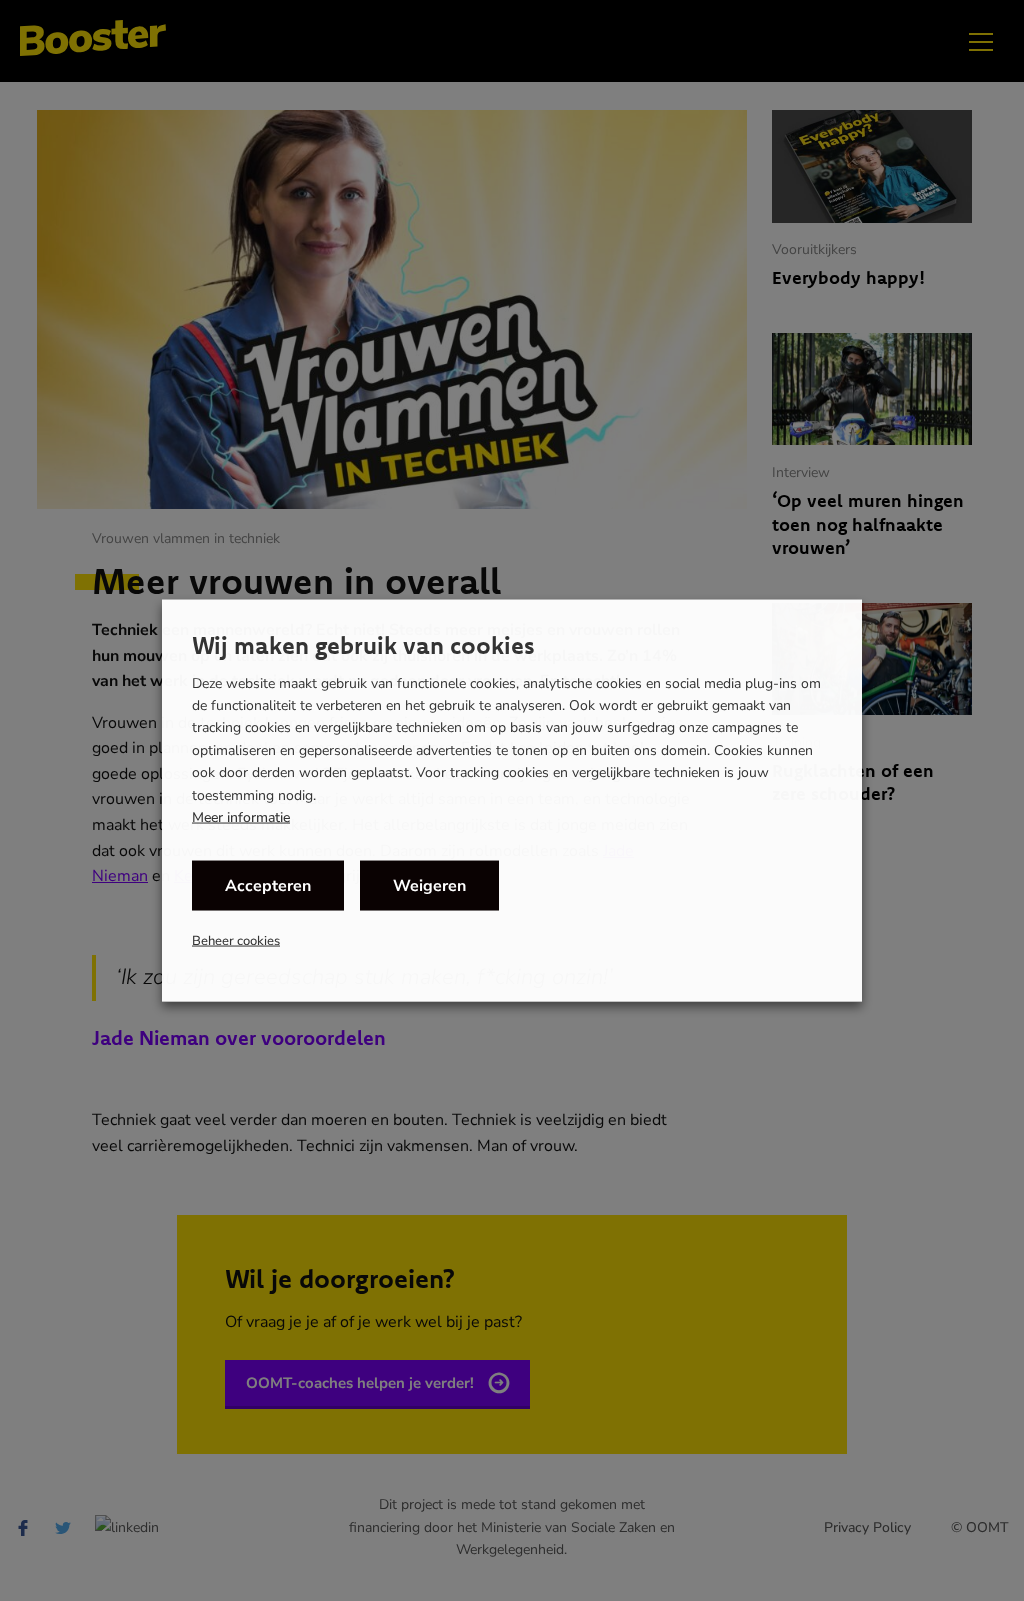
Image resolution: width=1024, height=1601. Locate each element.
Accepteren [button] (268, 886)
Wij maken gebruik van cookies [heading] (363, 644)
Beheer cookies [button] (236, 941)
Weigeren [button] (429, 886)
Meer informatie (241, 818)
